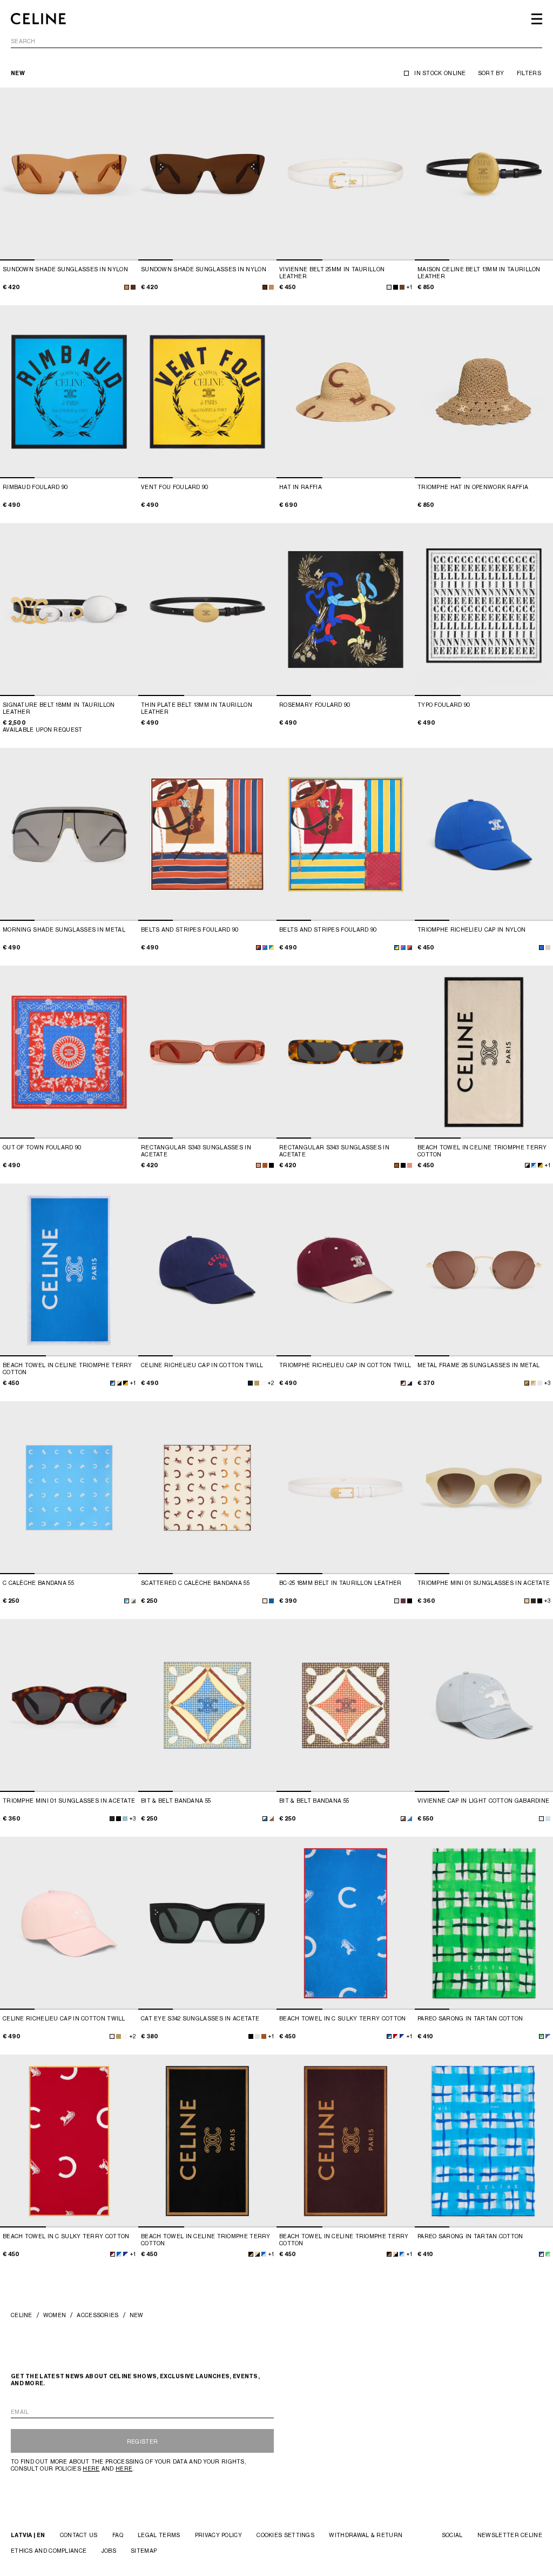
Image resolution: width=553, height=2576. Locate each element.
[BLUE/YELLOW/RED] (271, 948)
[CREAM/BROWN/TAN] (271, 1819)
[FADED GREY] (541, 1819)
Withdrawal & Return (366, 2535)
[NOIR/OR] (540, 1165)
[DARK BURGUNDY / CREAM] (403, 1383)
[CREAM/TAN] (265, 1601)
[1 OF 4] (69, 174)
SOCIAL (452, 2535)
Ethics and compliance (49, 2551)
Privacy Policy (218, 2535)
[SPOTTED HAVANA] (265, 1165)
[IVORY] (257, 2036)
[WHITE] (263, 1383)
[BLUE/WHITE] (548, 2036)
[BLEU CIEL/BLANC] (534, 1165)
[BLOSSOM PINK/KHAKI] (133, 1601)
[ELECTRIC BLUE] (541, 948)
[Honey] (127, 287)
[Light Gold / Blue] (540, 1383)
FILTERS (529, 73)
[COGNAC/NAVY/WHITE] (258, 948)
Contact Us (79, 2535)
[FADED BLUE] (548, 1819)
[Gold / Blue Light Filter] (533, 1383)
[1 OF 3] (346, 174)
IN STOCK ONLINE (440, 73)
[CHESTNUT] (402, 287)
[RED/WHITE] (396, 2036)
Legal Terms (159, 2535)
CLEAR (533, 42)
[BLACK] (396, 287)
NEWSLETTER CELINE (510, 2535)
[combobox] (276, 43)
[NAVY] (250, 1383)
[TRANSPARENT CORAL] (258, 1165)
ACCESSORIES (97, 2315)
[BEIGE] (548, 948)
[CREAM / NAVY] (410, 1383)
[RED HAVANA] (533, 1601)
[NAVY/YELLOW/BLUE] (271, 1601)
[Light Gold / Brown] (527, 1383)
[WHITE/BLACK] (527, 1165)
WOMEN (55, 2315)
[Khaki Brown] (133, 287)
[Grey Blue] (125, 1819)
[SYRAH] (403, 1601)
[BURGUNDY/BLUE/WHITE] (265, 948)
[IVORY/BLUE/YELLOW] (265, 1819)
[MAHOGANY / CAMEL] (389, 2254)
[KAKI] (257, 1383)
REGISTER (142, 2441)
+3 (547, 1383)
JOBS (109, 2551)
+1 (409, 287)
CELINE (22, 2315)
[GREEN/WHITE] (541, 2036)
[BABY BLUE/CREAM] (127, 1601)
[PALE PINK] (112, 2036)
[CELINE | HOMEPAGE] (38, 19)
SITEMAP (144, 2551)
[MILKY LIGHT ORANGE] (527, 1601)
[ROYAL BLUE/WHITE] (402, 2036)
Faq (118, 2535)
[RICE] (389, 287)
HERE (91, 2468)
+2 (271, 1383)
